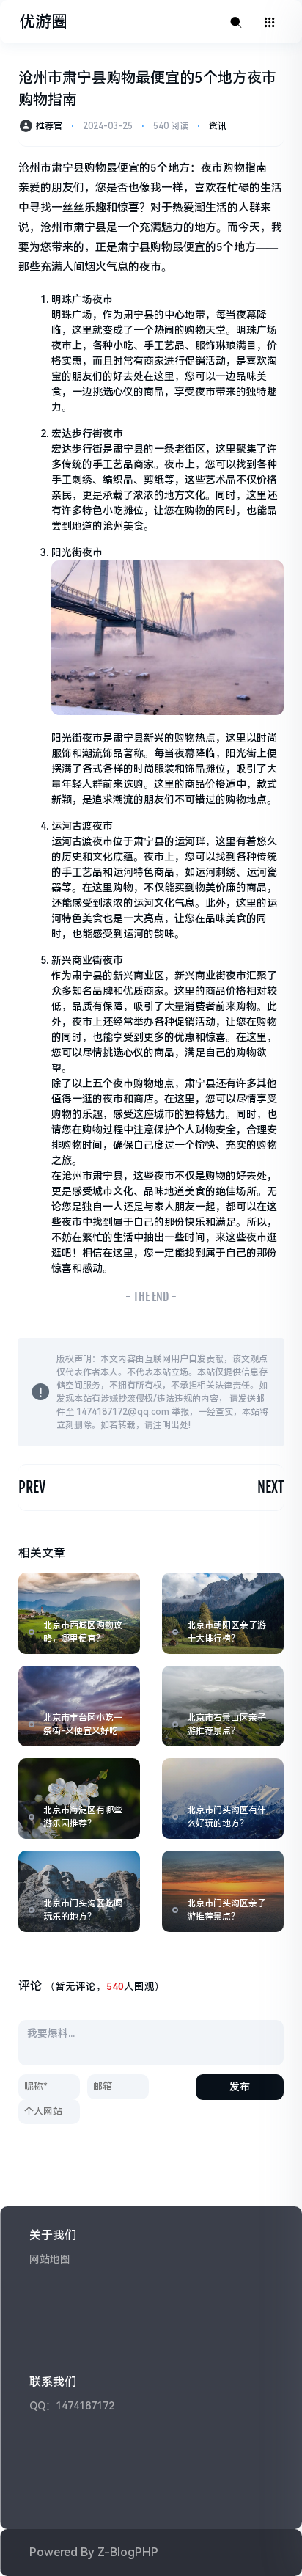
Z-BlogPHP (128, 2552)
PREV (32, 1487)
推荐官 (49, 126)
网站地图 (50, 2259)
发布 (240, 2087)
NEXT (270, 1487)
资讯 (218, 126)
